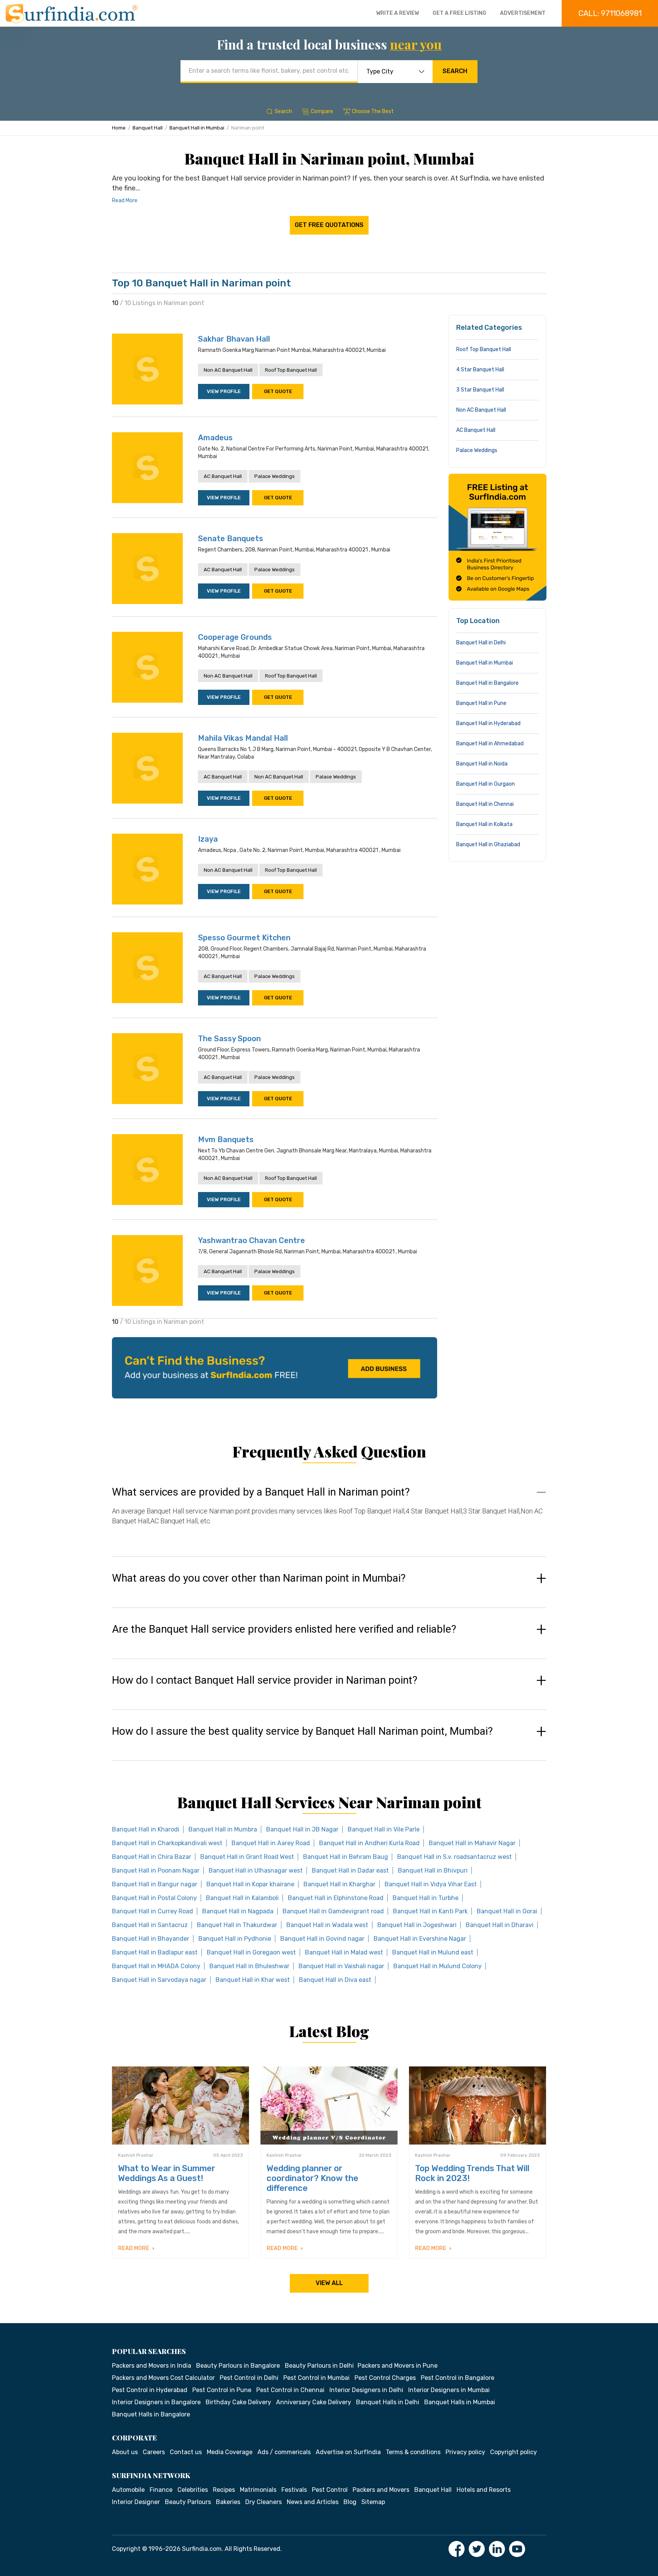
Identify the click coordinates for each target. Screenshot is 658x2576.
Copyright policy (513, 2452)
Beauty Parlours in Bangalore (238, 2366)
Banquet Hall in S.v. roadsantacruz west (454, 1857)
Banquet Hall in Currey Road (153, 1911)
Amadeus (215, 438)
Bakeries (228, 2502)
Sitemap (373, 2502)
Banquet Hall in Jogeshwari (417, 1925)
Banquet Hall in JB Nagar (302, 1829)
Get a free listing (459, 13)
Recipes (224, 2490)
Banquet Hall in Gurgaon (486, 784)
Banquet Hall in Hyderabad (488, 723)
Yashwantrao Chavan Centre (252, 1240)
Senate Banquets (231, 539)
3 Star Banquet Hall (480, 390)
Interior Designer (136, 2502)
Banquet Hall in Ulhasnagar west (256, 1870)
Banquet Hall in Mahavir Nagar (472, 1843)
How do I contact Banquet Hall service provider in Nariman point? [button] (265, 1680)
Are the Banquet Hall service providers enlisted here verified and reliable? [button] (284, 1629)
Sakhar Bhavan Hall (234, 339)
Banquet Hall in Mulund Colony (438, 1966)
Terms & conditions (413, 2452)
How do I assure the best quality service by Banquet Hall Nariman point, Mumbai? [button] (302, 1731)
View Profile (224, 391)
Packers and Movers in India (152, 2366)
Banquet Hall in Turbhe (426, 1898)
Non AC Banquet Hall (228, 370)
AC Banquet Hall (223, 476)
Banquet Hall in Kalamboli (242, 1898)
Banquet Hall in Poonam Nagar (156, 1870)
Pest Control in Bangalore (458, 2378)
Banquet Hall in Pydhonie (235, 1939)
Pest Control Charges (385, 2378)
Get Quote (278, 391)
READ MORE (134, 2248)
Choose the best (373, 111)
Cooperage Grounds (235, 637)
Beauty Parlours (188, 2502)
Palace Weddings (275, 476)
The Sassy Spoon (229, 1039)
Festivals (294, 2490)
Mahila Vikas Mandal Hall (243, 738)
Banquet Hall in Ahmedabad (490, 744)
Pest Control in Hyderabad (150, 2390)
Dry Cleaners (264, 2502)
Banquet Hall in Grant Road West (247, 1857)
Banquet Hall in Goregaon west (251, 1952)
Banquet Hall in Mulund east (433, 1952)
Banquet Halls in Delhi (388, 2402)
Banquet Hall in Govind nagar (322, 1939)
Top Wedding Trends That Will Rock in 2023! (472, 2173)
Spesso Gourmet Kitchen (244, 938)
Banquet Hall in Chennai (485, 804)
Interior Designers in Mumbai (449, 2390)
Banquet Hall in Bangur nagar (155, 1884)
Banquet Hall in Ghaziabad (488, 845)
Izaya (208, 839)
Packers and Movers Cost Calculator (163, 2378)
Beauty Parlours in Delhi (319, 2366)
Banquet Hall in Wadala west (327, 1925)
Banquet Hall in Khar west (253, 1980)
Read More (125, 201)
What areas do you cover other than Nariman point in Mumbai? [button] (259, 1578)
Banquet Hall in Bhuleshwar (249, 1966)
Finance (161, 2490)
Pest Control (330, 2490)
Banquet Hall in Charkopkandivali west (167, 1843)
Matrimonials (258, 2490)
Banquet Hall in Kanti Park (430, 1911)
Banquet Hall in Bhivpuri (433, 1870)
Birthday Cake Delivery (238, 2402)
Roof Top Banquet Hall (291, 370)
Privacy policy (465, 2452)
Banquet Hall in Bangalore (487, 683)
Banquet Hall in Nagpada (238, 1911)
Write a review (398, 13)
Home (119, 128)
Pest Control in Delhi (249, 2378)
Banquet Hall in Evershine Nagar (420, 1939)
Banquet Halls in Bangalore (151, 2414)
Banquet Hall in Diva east (335, 1980)
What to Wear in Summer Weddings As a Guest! (167, 2173)
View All (329, 2283)
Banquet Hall (148, 128)
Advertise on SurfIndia (348, 2452)
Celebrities (193, 2490)
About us (125, 2452)
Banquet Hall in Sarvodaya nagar (159, 1980)
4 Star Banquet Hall (480, 370)
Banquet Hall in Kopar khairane (250, 1884)
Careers (154, 2452)
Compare (322, 111)
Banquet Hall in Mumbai (197, 128)
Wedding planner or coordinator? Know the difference (312, 2178)
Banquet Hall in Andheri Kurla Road (369, 1843)
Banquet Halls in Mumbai (460, 2402)
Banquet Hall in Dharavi (500, 1925)
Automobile (128, 2490)
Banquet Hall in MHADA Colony (156, 1966)
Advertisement (523, 13)
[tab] (329, 1514)
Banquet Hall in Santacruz (150, 1925)
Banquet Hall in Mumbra (223, 1829)
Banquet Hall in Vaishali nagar (341, 1966)
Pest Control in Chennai (290, 2390)
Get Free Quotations (329, 225)
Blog (350, 2502)
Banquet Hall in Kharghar (339, 1884)
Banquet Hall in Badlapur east (155, 1952)
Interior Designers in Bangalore (156, 2402)
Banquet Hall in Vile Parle (384, 1829)
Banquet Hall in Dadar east (350, 1870)
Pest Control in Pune (222, 2390)
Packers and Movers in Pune (398, 2366)
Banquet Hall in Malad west (344, 1952)
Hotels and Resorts (484, 2490)
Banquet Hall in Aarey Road (271, 1843)
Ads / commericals (284, 2452)
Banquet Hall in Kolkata (484, 824)
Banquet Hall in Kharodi (146, 1829)
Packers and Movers (381, 2490)
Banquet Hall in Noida (482, 764)
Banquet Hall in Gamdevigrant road (333, 1911)
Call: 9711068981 (610, 13)
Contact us (186, 2452)
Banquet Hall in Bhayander (151, 1939)
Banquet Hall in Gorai (507, 1911)
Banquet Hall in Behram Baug (346, 1857)
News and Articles (313, 2502)
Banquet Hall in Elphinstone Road (336, 1898)
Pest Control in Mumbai (316, 2378)
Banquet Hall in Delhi (481, 643)
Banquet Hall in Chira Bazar (152, 1857)
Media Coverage (230, 2452)
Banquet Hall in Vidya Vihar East (431, 1884)
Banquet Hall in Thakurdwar (237, 1925)
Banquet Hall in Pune (481, 703)
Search (455, 71)
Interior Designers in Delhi (366, 2390)
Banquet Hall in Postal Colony (154, 1898)
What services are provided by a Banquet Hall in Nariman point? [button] (261, 1492)
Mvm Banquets (226, 1139)
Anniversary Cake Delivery (314, 2402)
